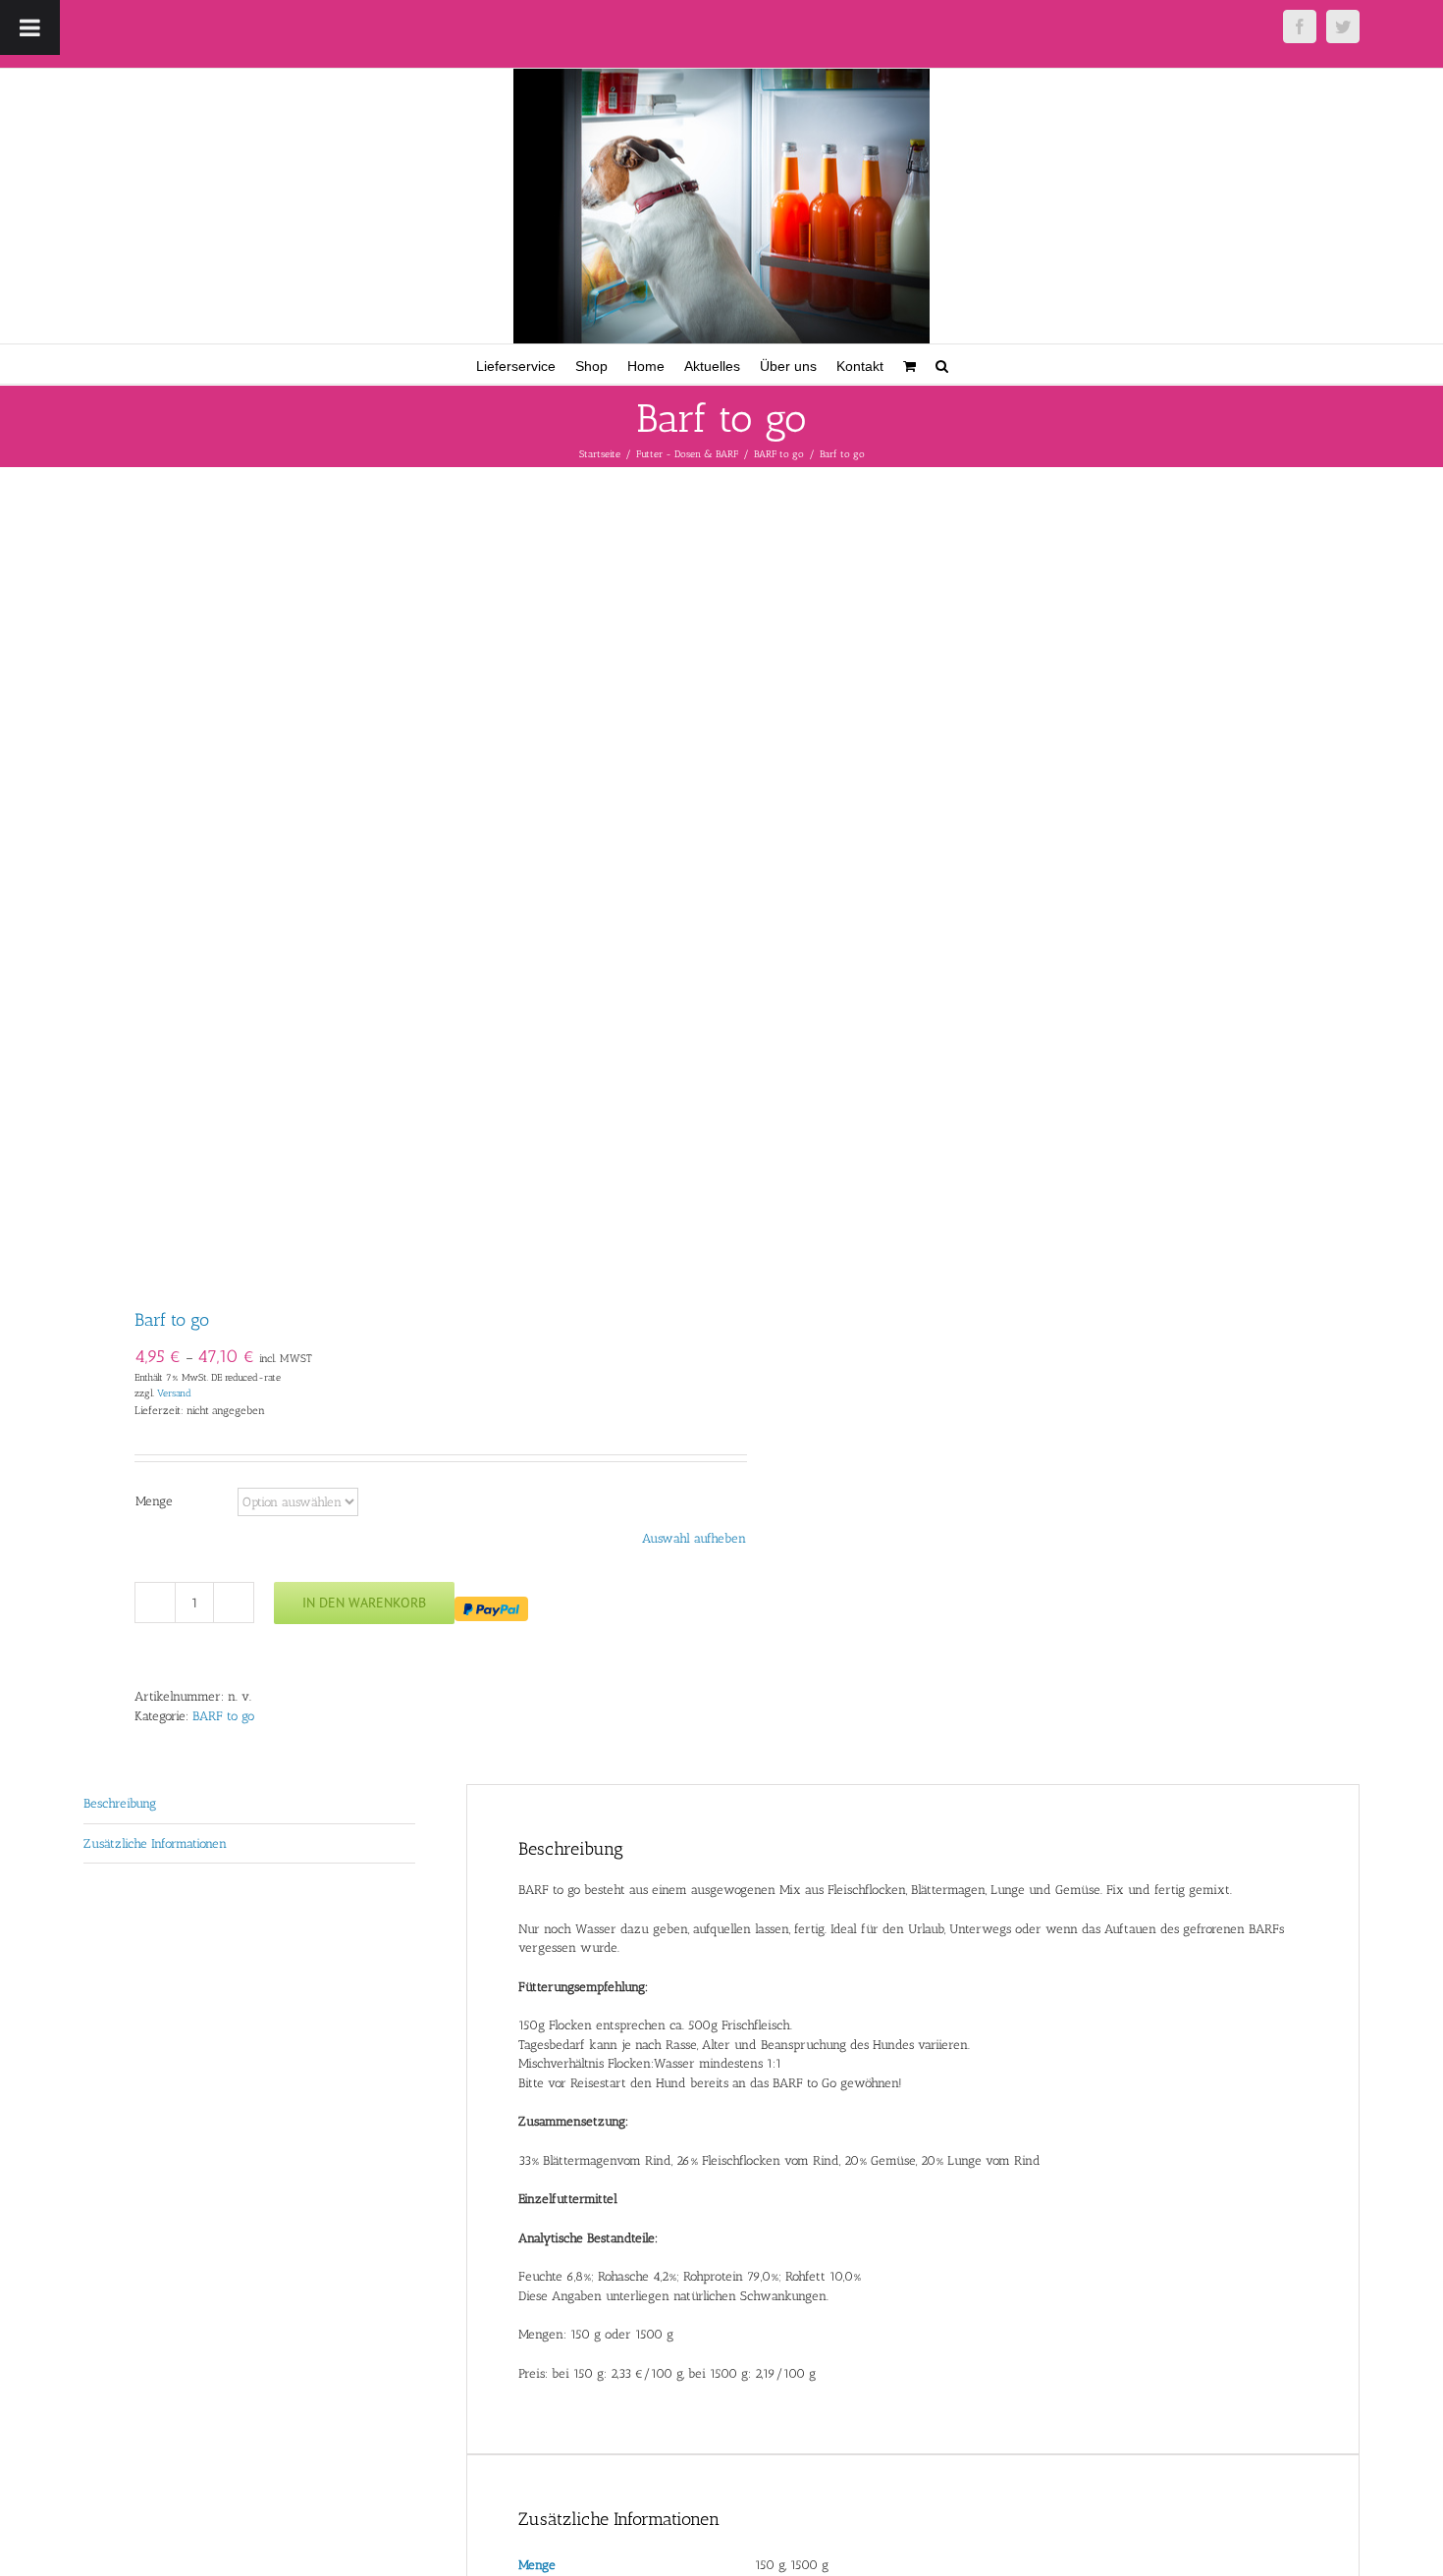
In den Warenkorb (364, 1603)
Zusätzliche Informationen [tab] (155, 1843)
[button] (942, 364)
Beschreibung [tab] (120, 1803)
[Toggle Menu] (30, 27)
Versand (174, 1393)
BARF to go (223, 1716)
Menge (154, 1501)
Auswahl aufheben (694, 1538)
